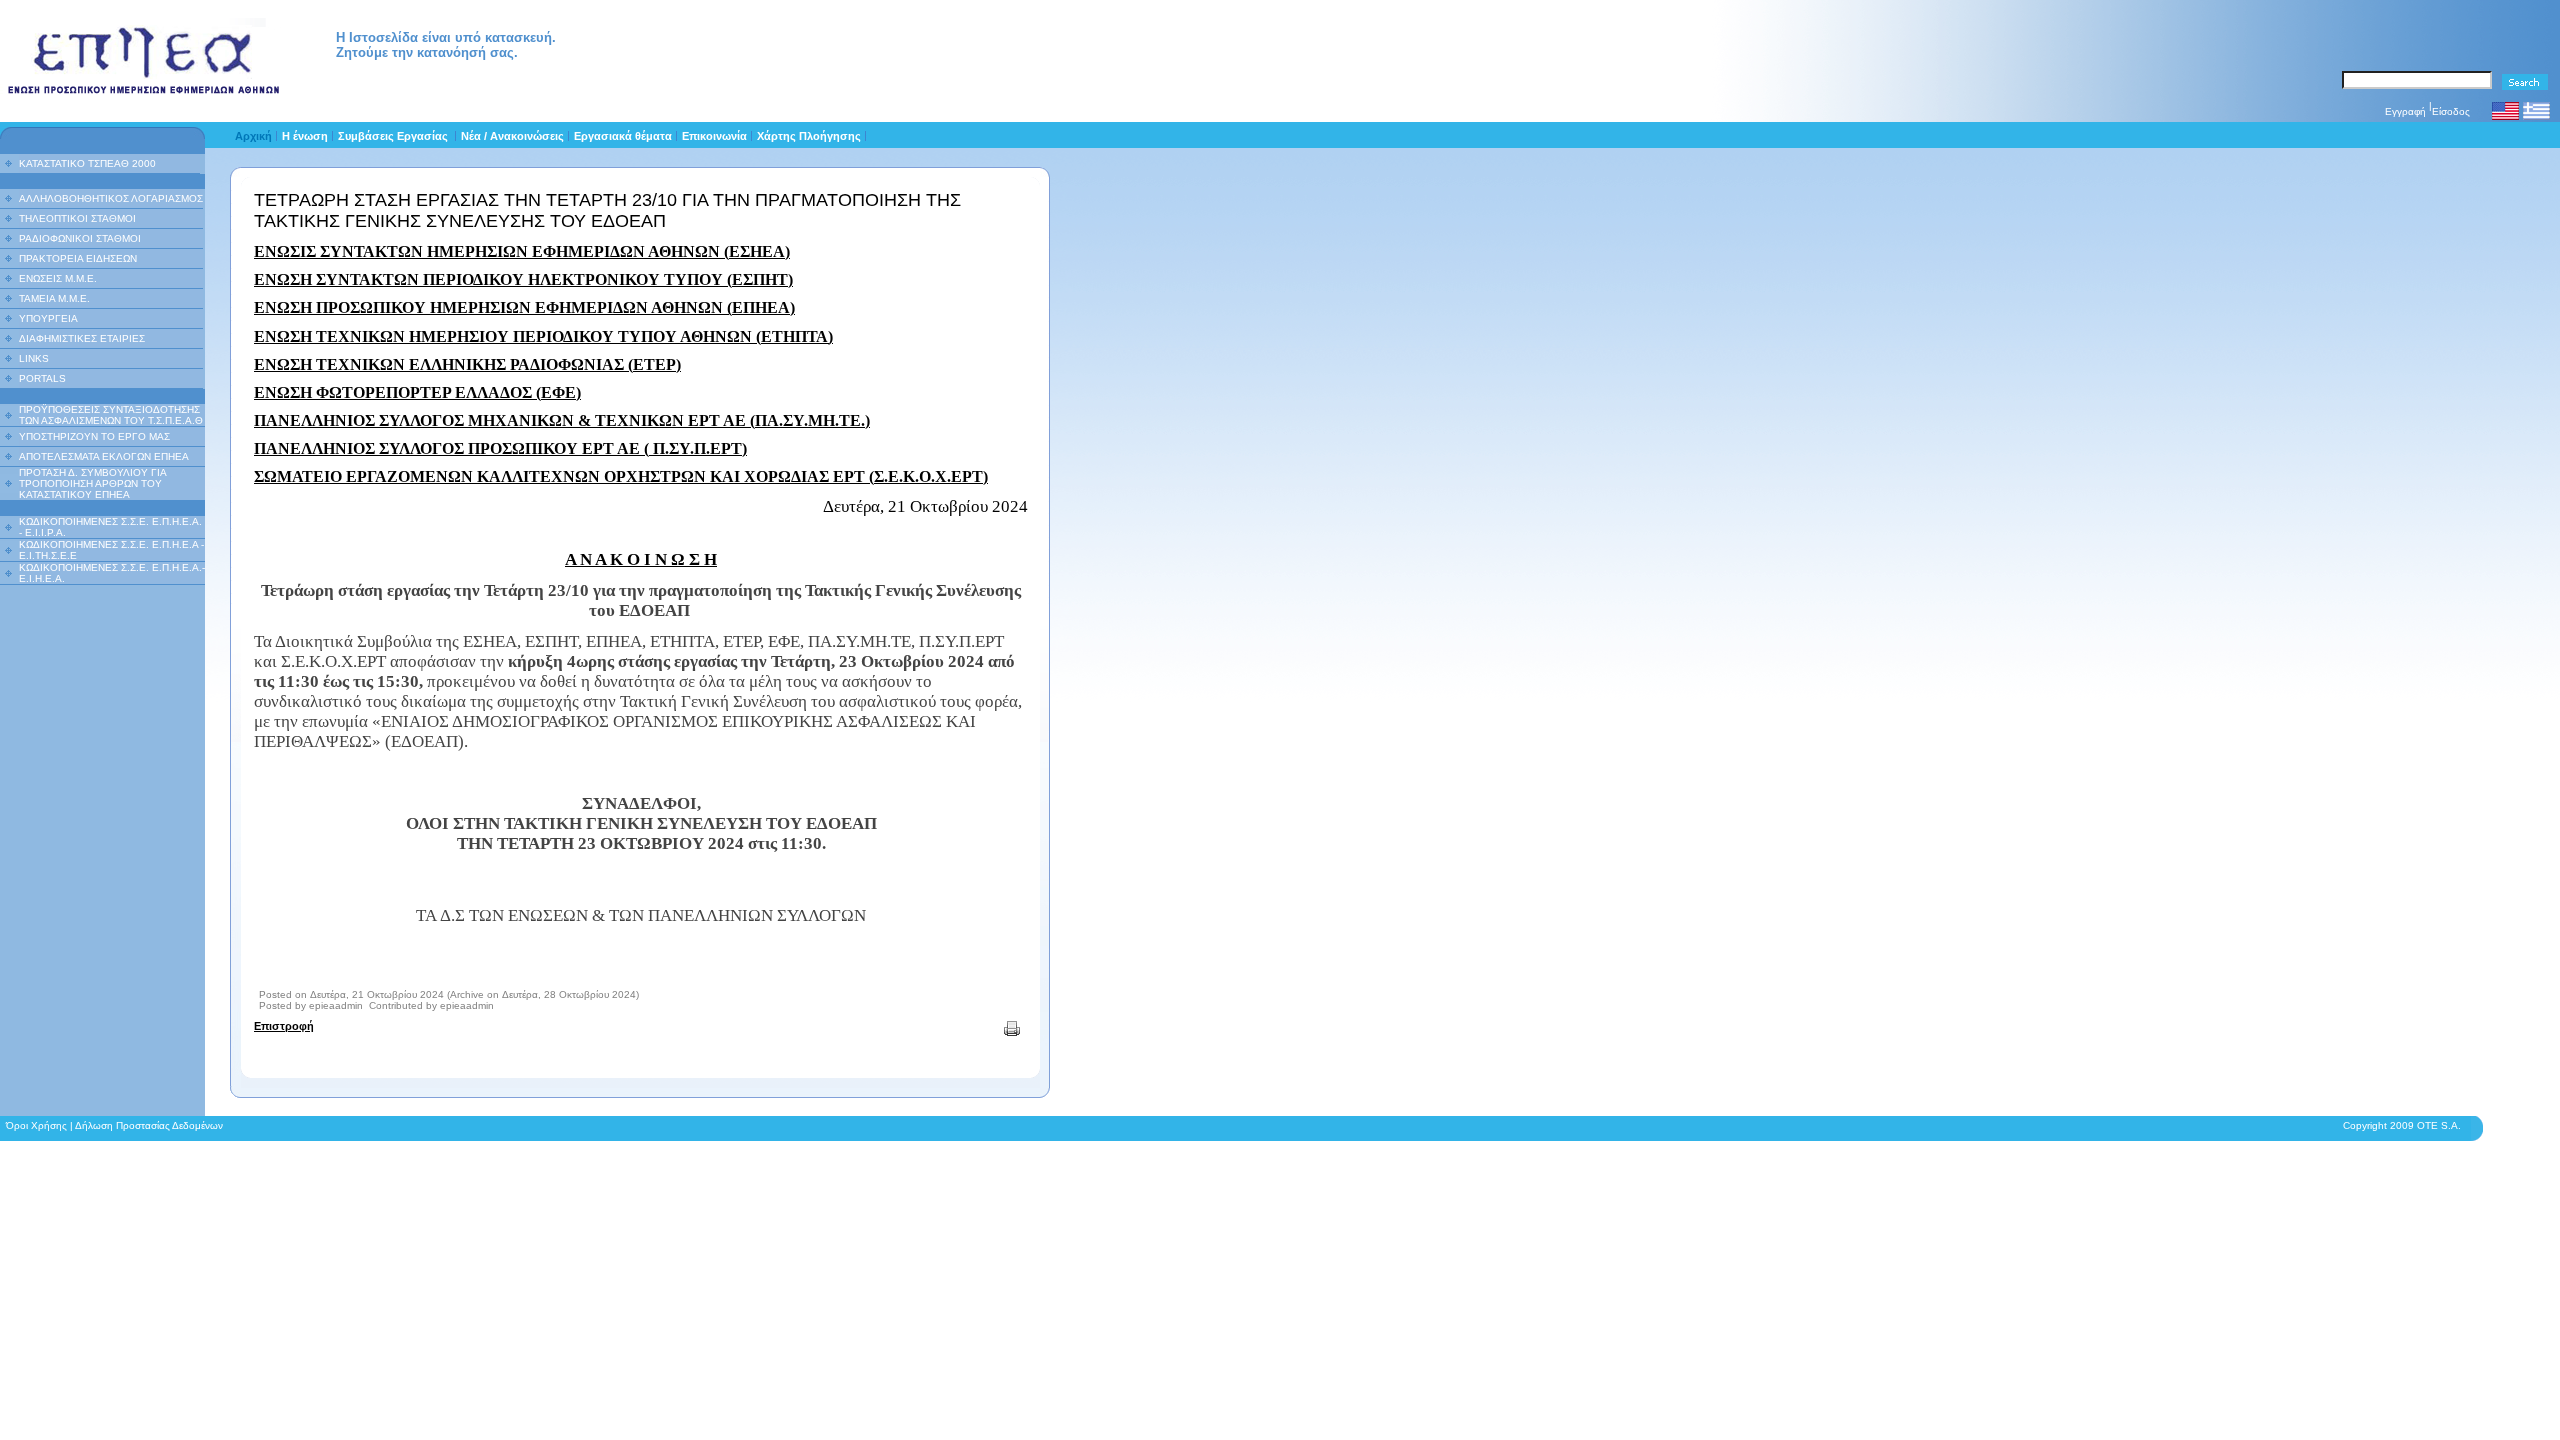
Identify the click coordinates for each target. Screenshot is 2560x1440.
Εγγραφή (2405, 111)
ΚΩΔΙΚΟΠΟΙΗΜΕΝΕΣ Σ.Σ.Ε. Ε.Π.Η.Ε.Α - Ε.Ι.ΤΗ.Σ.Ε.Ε (111, 550)
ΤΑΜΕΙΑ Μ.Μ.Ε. (54, 298)
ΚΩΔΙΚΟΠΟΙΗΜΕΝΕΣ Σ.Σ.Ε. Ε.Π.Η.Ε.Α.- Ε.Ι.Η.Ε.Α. (112, 573)
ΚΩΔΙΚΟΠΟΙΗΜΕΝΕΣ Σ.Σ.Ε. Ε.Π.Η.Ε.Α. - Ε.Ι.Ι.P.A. (110, 527)
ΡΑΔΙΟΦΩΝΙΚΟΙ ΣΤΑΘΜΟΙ (80, 238)
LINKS (34, 358)
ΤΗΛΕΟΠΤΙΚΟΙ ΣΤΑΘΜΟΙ (77, 218)
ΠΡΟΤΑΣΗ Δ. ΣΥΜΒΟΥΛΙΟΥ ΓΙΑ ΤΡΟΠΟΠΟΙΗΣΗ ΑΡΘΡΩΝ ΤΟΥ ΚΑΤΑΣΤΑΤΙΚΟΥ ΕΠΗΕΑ (92, 483)
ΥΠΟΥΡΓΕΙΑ (48, 318)
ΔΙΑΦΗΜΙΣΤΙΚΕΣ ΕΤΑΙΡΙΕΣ (82, 338)
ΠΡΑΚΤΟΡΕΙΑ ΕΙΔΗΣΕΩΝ (78, 258)
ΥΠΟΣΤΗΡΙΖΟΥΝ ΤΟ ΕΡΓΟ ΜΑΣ (94, 436)
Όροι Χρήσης (36, 1125)
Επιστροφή (284, 1026)
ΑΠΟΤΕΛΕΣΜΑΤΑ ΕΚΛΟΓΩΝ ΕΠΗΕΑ (104, 456)
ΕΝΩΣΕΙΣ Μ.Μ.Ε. (58, 278)
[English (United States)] (2505, 119)
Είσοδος (2451, 111)
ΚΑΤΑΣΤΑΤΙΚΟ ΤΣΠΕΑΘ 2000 (87, 163)
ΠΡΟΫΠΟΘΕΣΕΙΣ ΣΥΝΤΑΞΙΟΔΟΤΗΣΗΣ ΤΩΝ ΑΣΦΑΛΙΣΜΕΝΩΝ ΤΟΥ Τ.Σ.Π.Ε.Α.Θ (111, 415)
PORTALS (42, 378)
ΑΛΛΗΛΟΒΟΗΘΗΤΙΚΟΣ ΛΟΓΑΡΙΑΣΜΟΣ (111, 198)
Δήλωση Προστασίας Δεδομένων (149, 1125)
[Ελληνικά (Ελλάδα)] (2536, 119)
